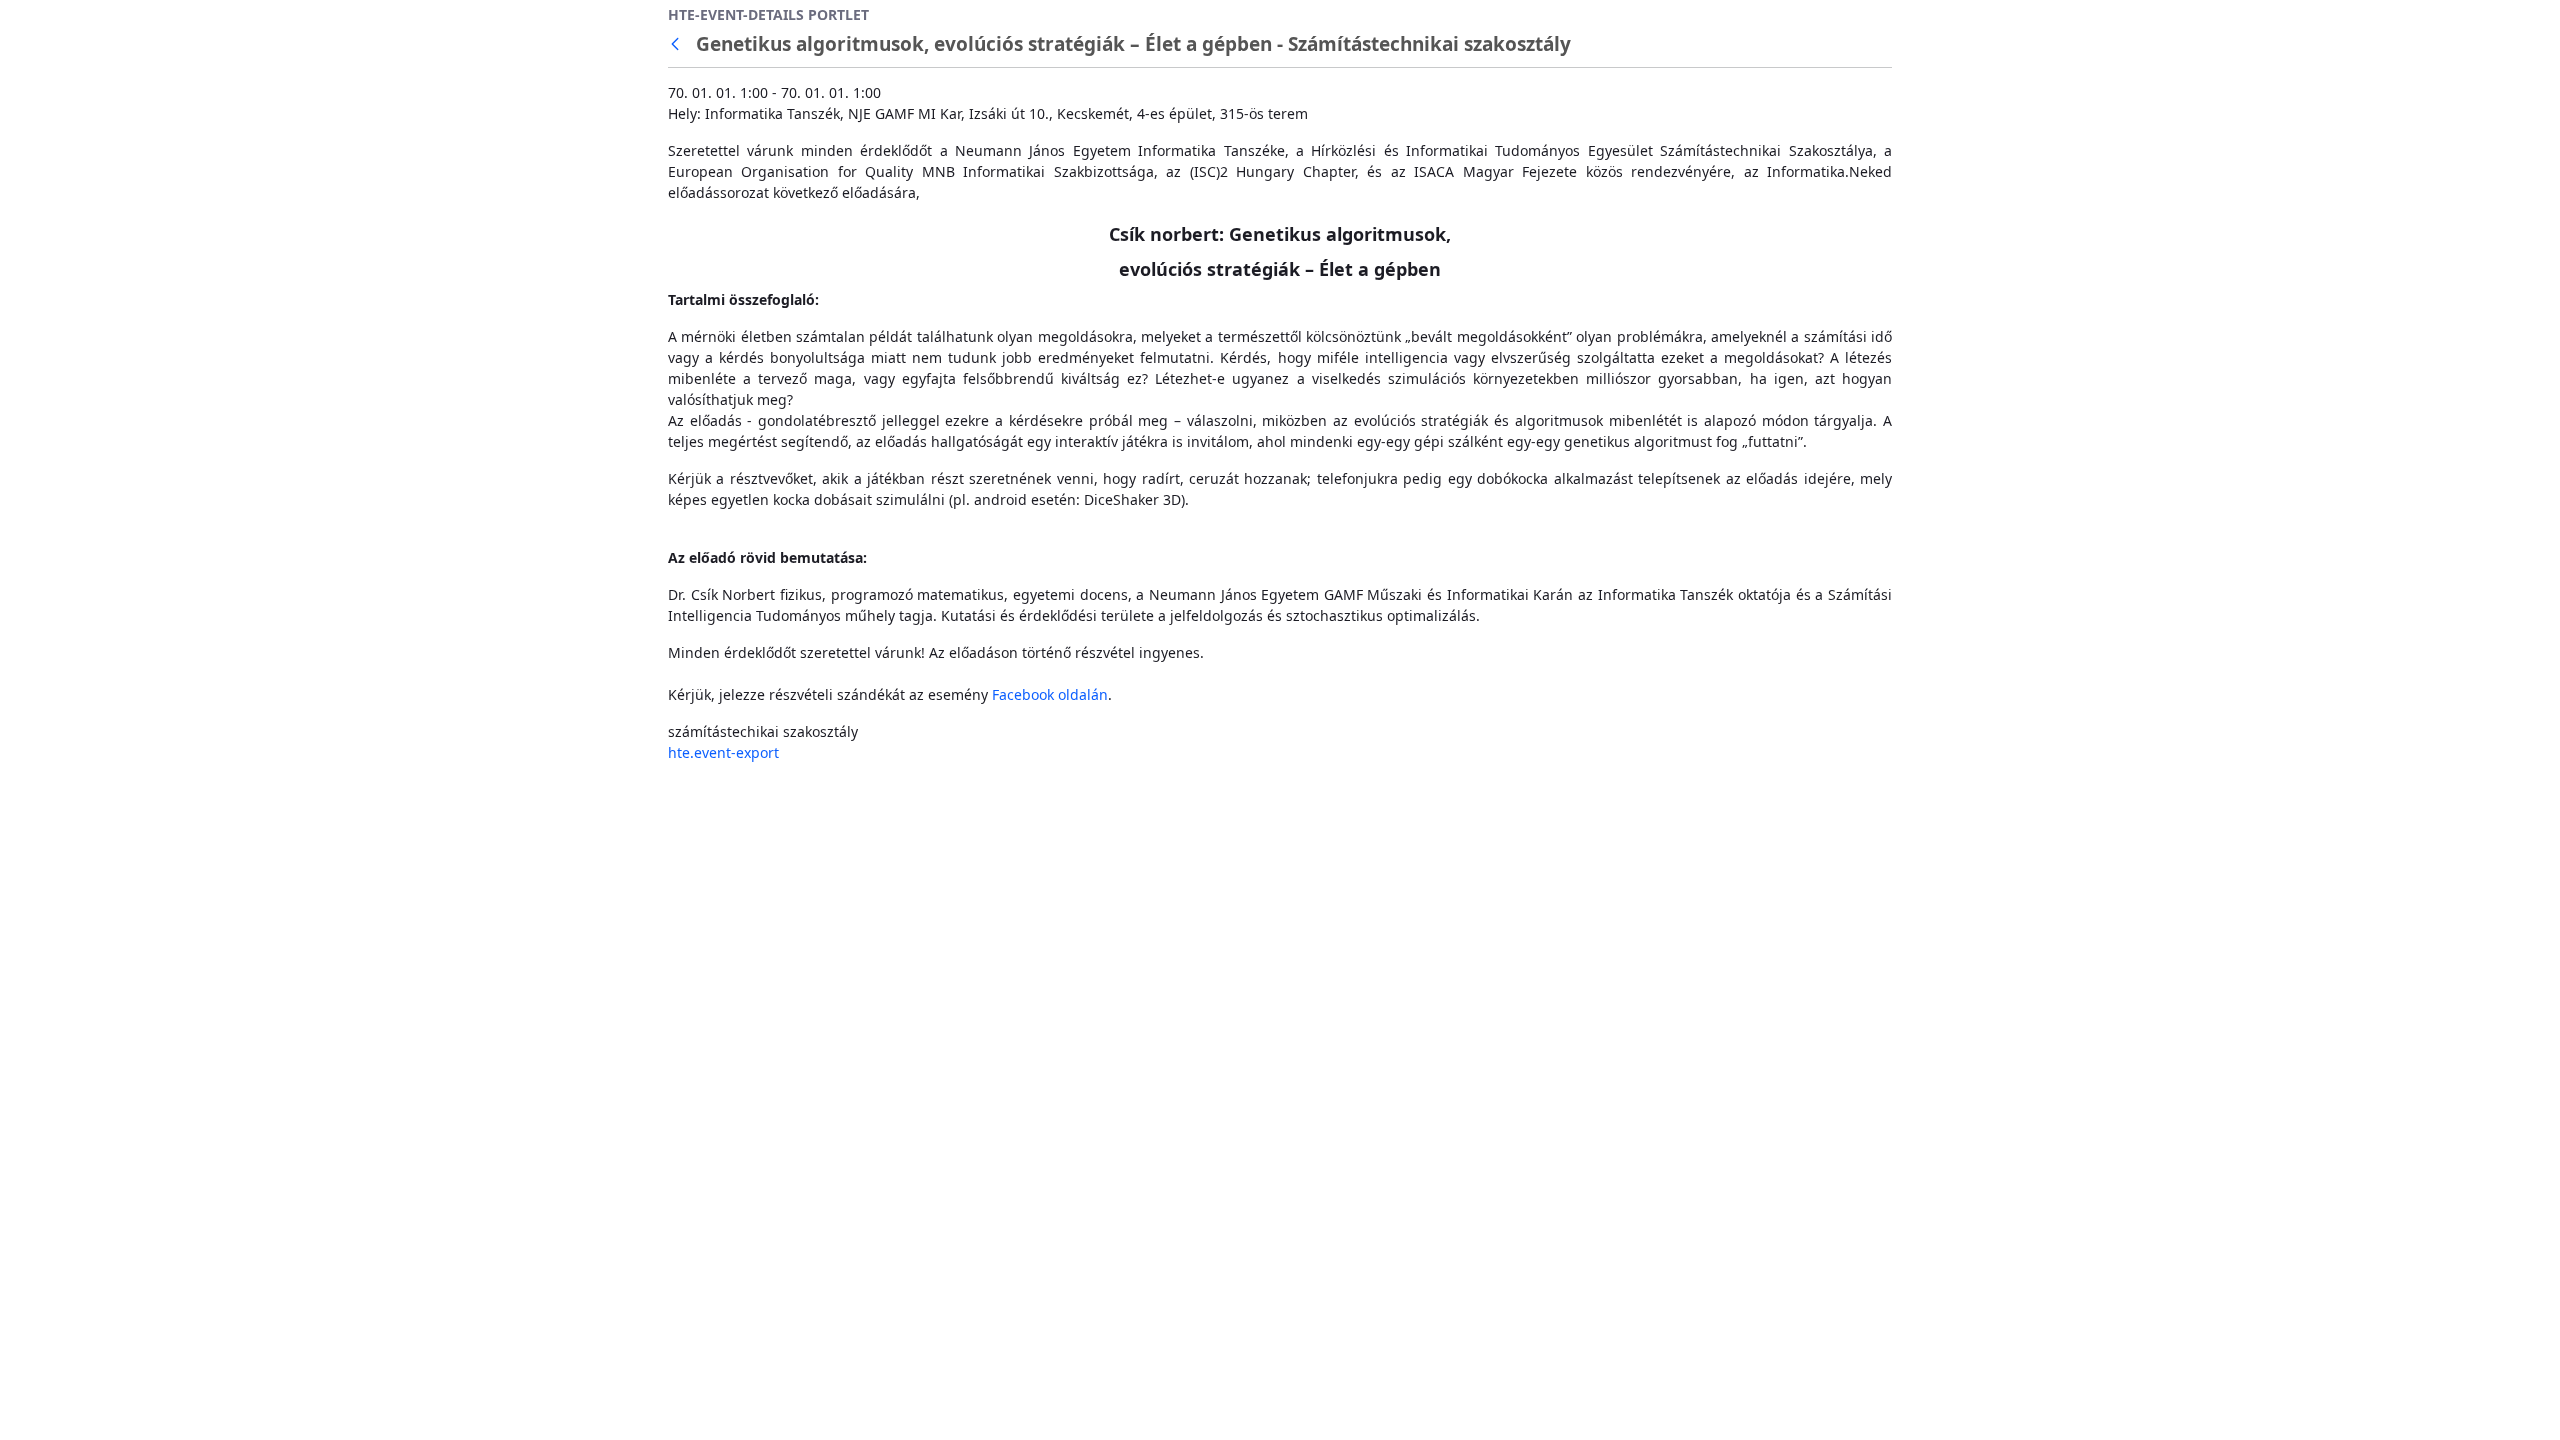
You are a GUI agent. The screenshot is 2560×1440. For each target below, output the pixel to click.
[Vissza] (679, 44)
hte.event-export (723, 752)
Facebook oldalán (1050, 694)
